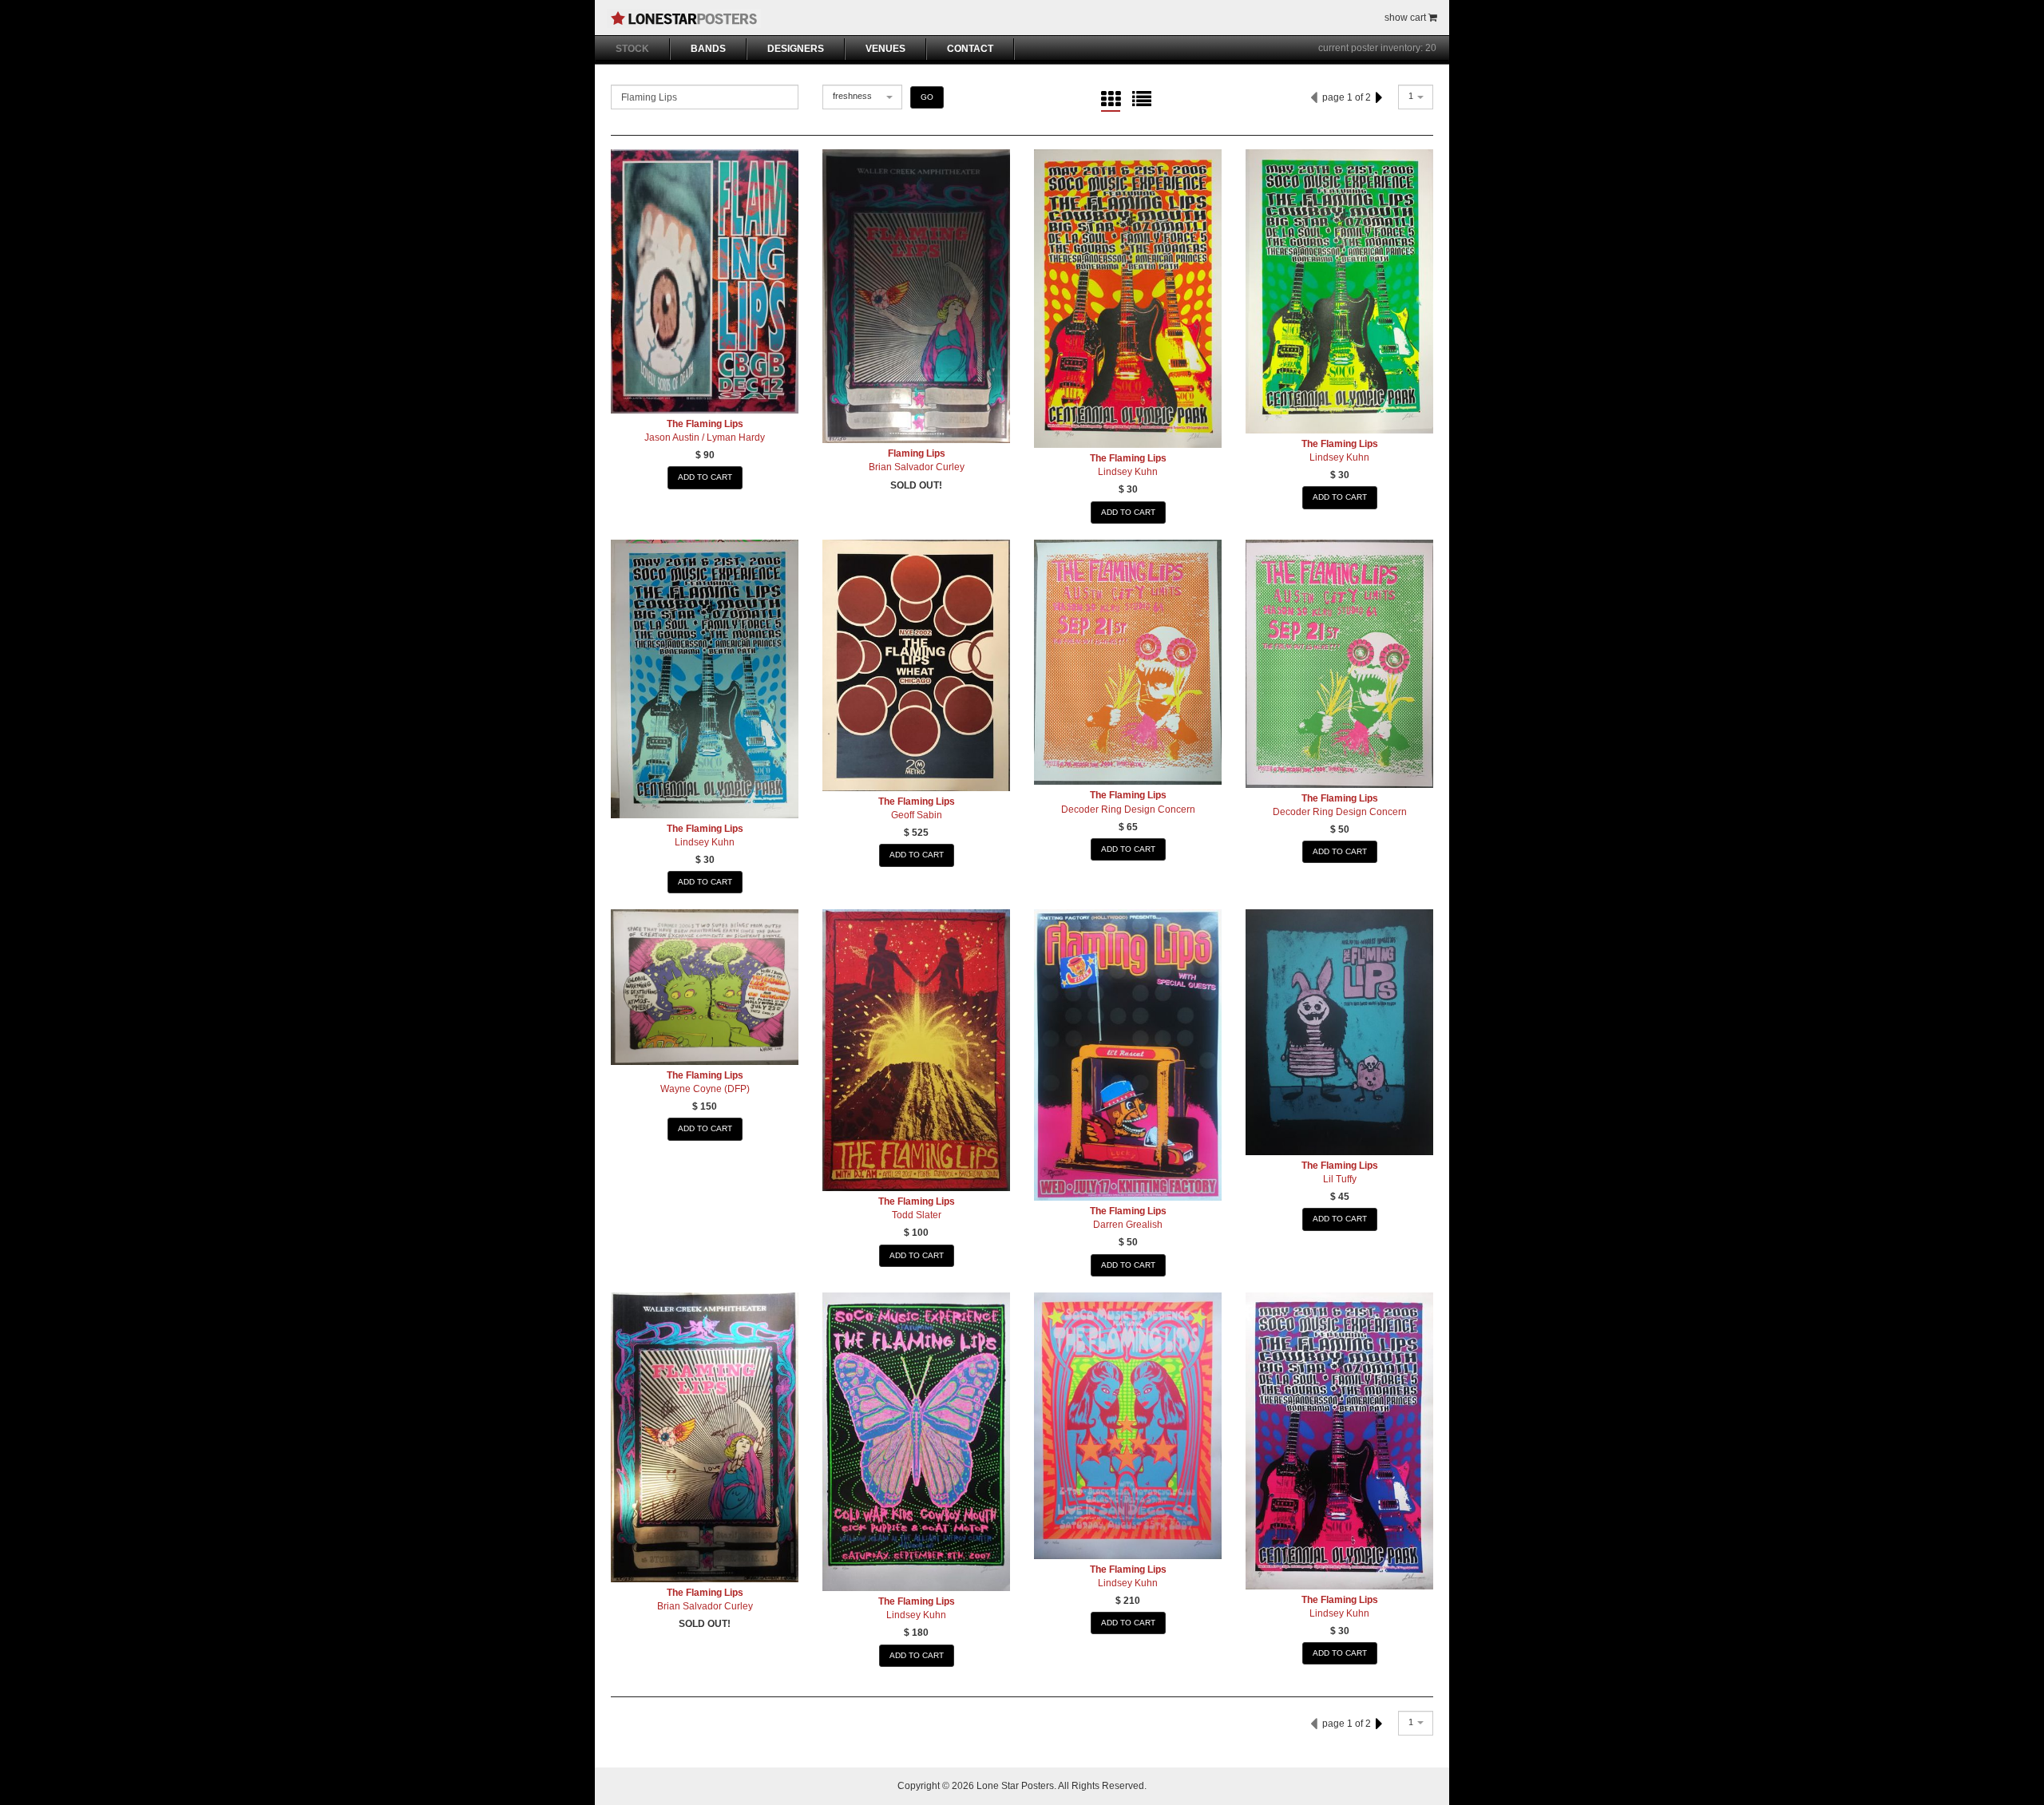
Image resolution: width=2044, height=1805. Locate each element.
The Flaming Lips (705, 424)
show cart (1406, 18)
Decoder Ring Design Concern (1128, 809)
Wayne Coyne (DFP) (705, 1089)
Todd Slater (917, 1215)
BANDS (708, 49)
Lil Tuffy (1340, 1179)
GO (927, 97)
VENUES (885, 49)
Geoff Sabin (917, 815)
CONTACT (970, 49)
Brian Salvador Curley (917, 467)
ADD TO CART (705, 477)
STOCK (632, 49)
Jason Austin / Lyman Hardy (705, 437)
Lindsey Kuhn (1128, 472)
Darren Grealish (1128, 1225)
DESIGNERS (796, 49)
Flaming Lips (917, 453)
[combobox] (862, 97)
